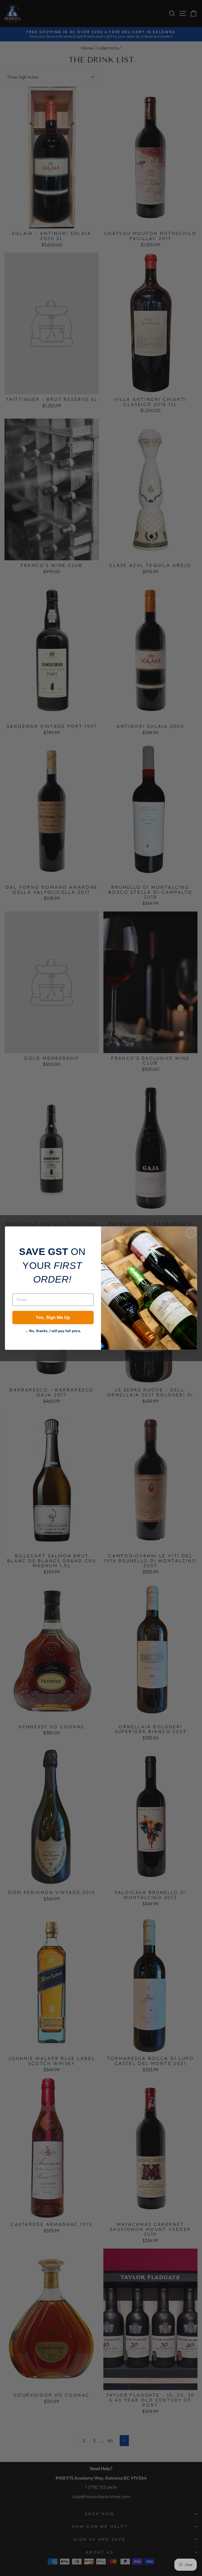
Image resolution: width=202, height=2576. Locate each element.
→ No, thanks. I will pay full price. (53, 1330)
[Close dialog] (191, 1233)
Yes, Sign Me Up (53, 1318)
